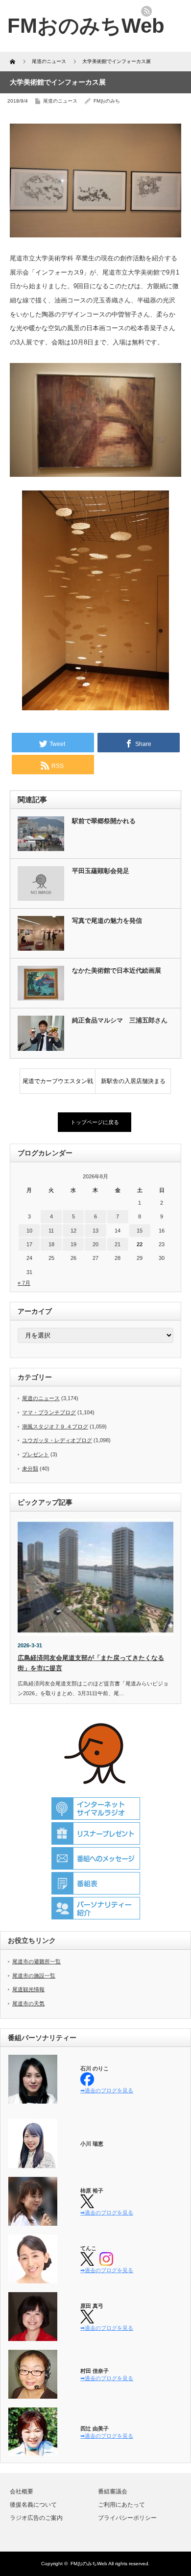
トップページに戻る (95, 1122)
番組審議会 (113, 2491)
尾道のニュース (60, 101)
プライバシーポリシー (127, 2518)
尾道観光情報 (28, 1989)
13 (95, 1231)
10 (29, 1231)
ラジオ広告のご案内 (36, 2518)
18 (51, 1244)
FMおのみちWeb (89, 2564)
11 (51, 1231)
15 (140, 1231)
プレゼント (36, 1454)
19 (73, 1244)
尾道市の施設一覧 (34, 1976)
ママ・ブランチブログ (49, 1412)
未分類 (30, 1469)
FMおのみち (107, 101)
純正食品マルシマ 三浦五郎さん (120, 1020)
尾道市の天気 (28, 2003)
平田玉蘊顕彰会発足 (101, 871)
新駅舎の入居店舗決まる (133, 1081)
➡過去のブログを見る (107, 2090)
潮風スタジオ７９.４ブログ (55, 1426)
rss (146, 11)
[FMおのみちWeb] (86, 26)
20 (95, 1244)
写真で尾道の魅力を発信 (107, 921)
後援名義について (33, 2505)
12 (73, 1231)
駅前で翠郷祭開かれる (104, 821)
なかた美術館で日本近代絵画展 (117, 970)
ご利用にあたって (121, 2505)
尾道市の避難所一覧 (36, 1961)
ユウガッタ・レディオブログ (57, 1440)
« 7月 (24, 1283)
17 (29, 1244)
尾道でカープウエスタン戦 (58, 1081)
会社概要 (22, 2491)
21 (118, 1244)
